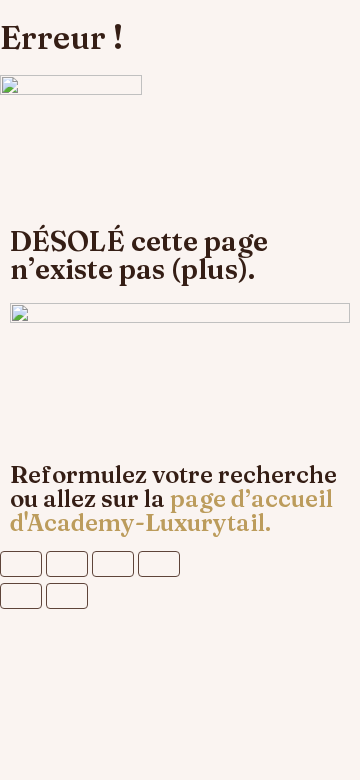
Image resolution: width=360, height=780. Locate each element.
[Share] (67, 564)
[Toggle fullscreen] (113, 564)
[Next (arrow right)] (67, 596)
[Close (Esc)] (21, 564)
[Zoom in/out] (159, 564)
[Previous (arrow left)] (21, 596)
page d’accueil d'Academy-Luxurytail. (171, 510)
